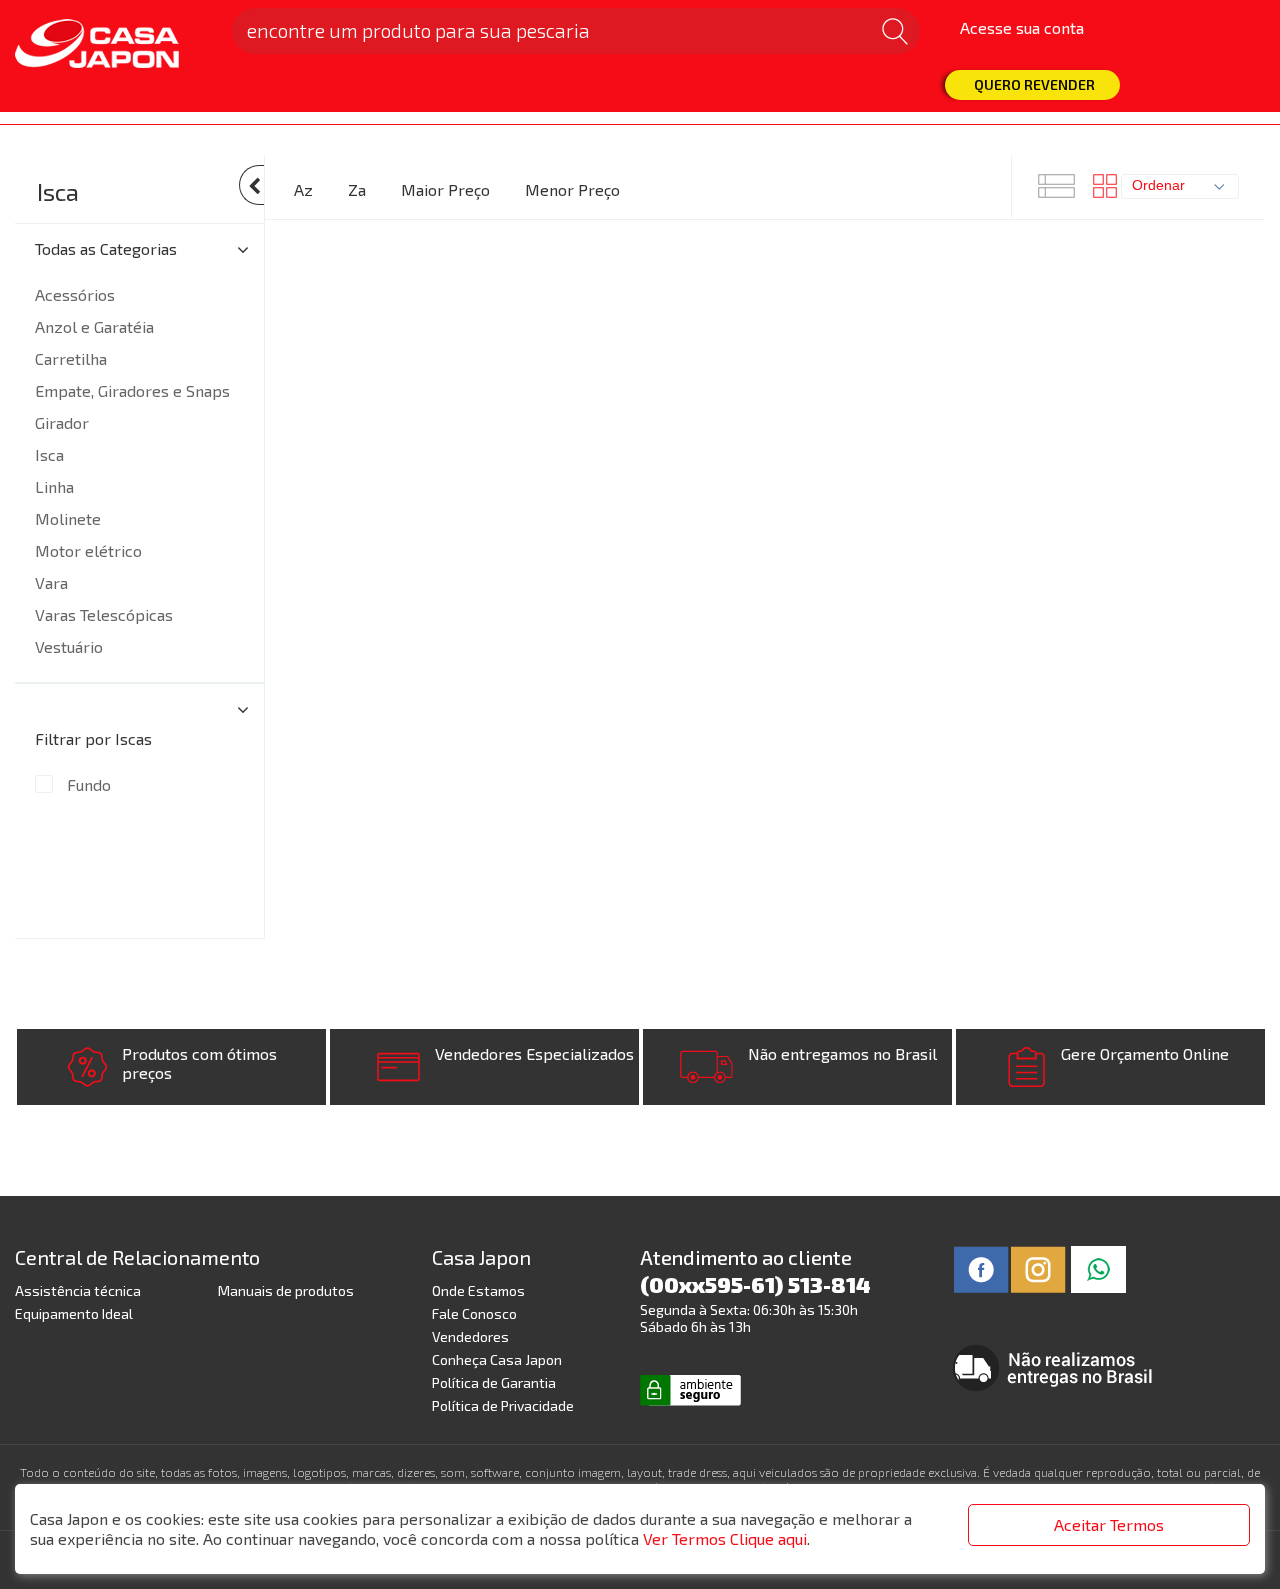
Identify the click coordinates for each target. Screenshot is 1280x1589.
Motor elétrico (88, 550)
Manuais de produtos (286, 1290)
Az (303, 189)
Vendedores (470, 1336)
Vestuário (69, 646)
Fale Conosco (474, 1313)
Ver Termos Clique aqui (725, 1538)
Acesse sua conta (1022, 27)
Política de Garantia (494, 1382)
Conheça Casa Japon (497, 1359)
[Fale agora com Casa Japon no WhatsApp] (1098, 1267)
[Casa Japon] (111, 45)
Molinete (68, 518)
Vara (51, 582)
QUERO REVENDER (1034, 84)
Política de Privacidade (503, 1405)
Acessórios (75, 294)
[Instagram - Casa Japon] (1038, 1267)
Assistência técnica (78, 1290)
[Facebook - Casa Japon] (981, 1267)
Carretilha (71, 358)
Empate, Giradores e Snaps (132, 390)
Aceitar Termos (1109, 1524)
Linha (54, 486)
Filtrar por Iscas (93, 738)
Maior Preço (445, 189)
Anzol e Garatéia (94, 326)
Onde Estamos (478, 1290)
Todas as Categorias (106, 248)
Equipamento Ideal (74, 1313)
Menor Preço (572, 189)
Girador (62, 422)
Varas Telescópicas (104, 614)
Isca (58, 191)
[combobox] (1180, 186)
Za (357, 189)
